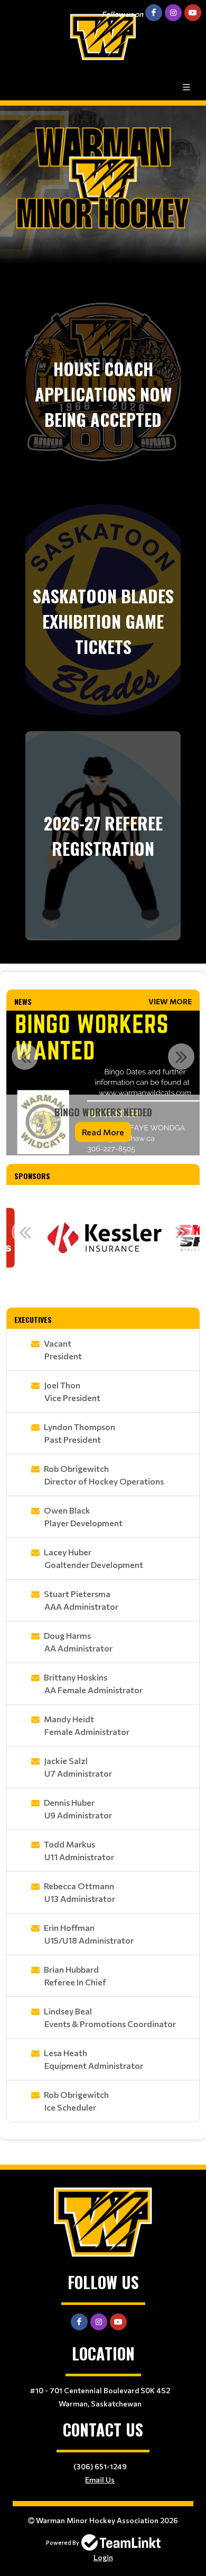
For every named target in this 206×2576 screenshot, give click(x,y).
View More (170, 1001)
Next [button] (181, 1057)
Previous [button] (25, 1057)
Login (103, 2557)
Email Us (100, 2480)
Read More (103, 1132)
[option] (103, 1083)
